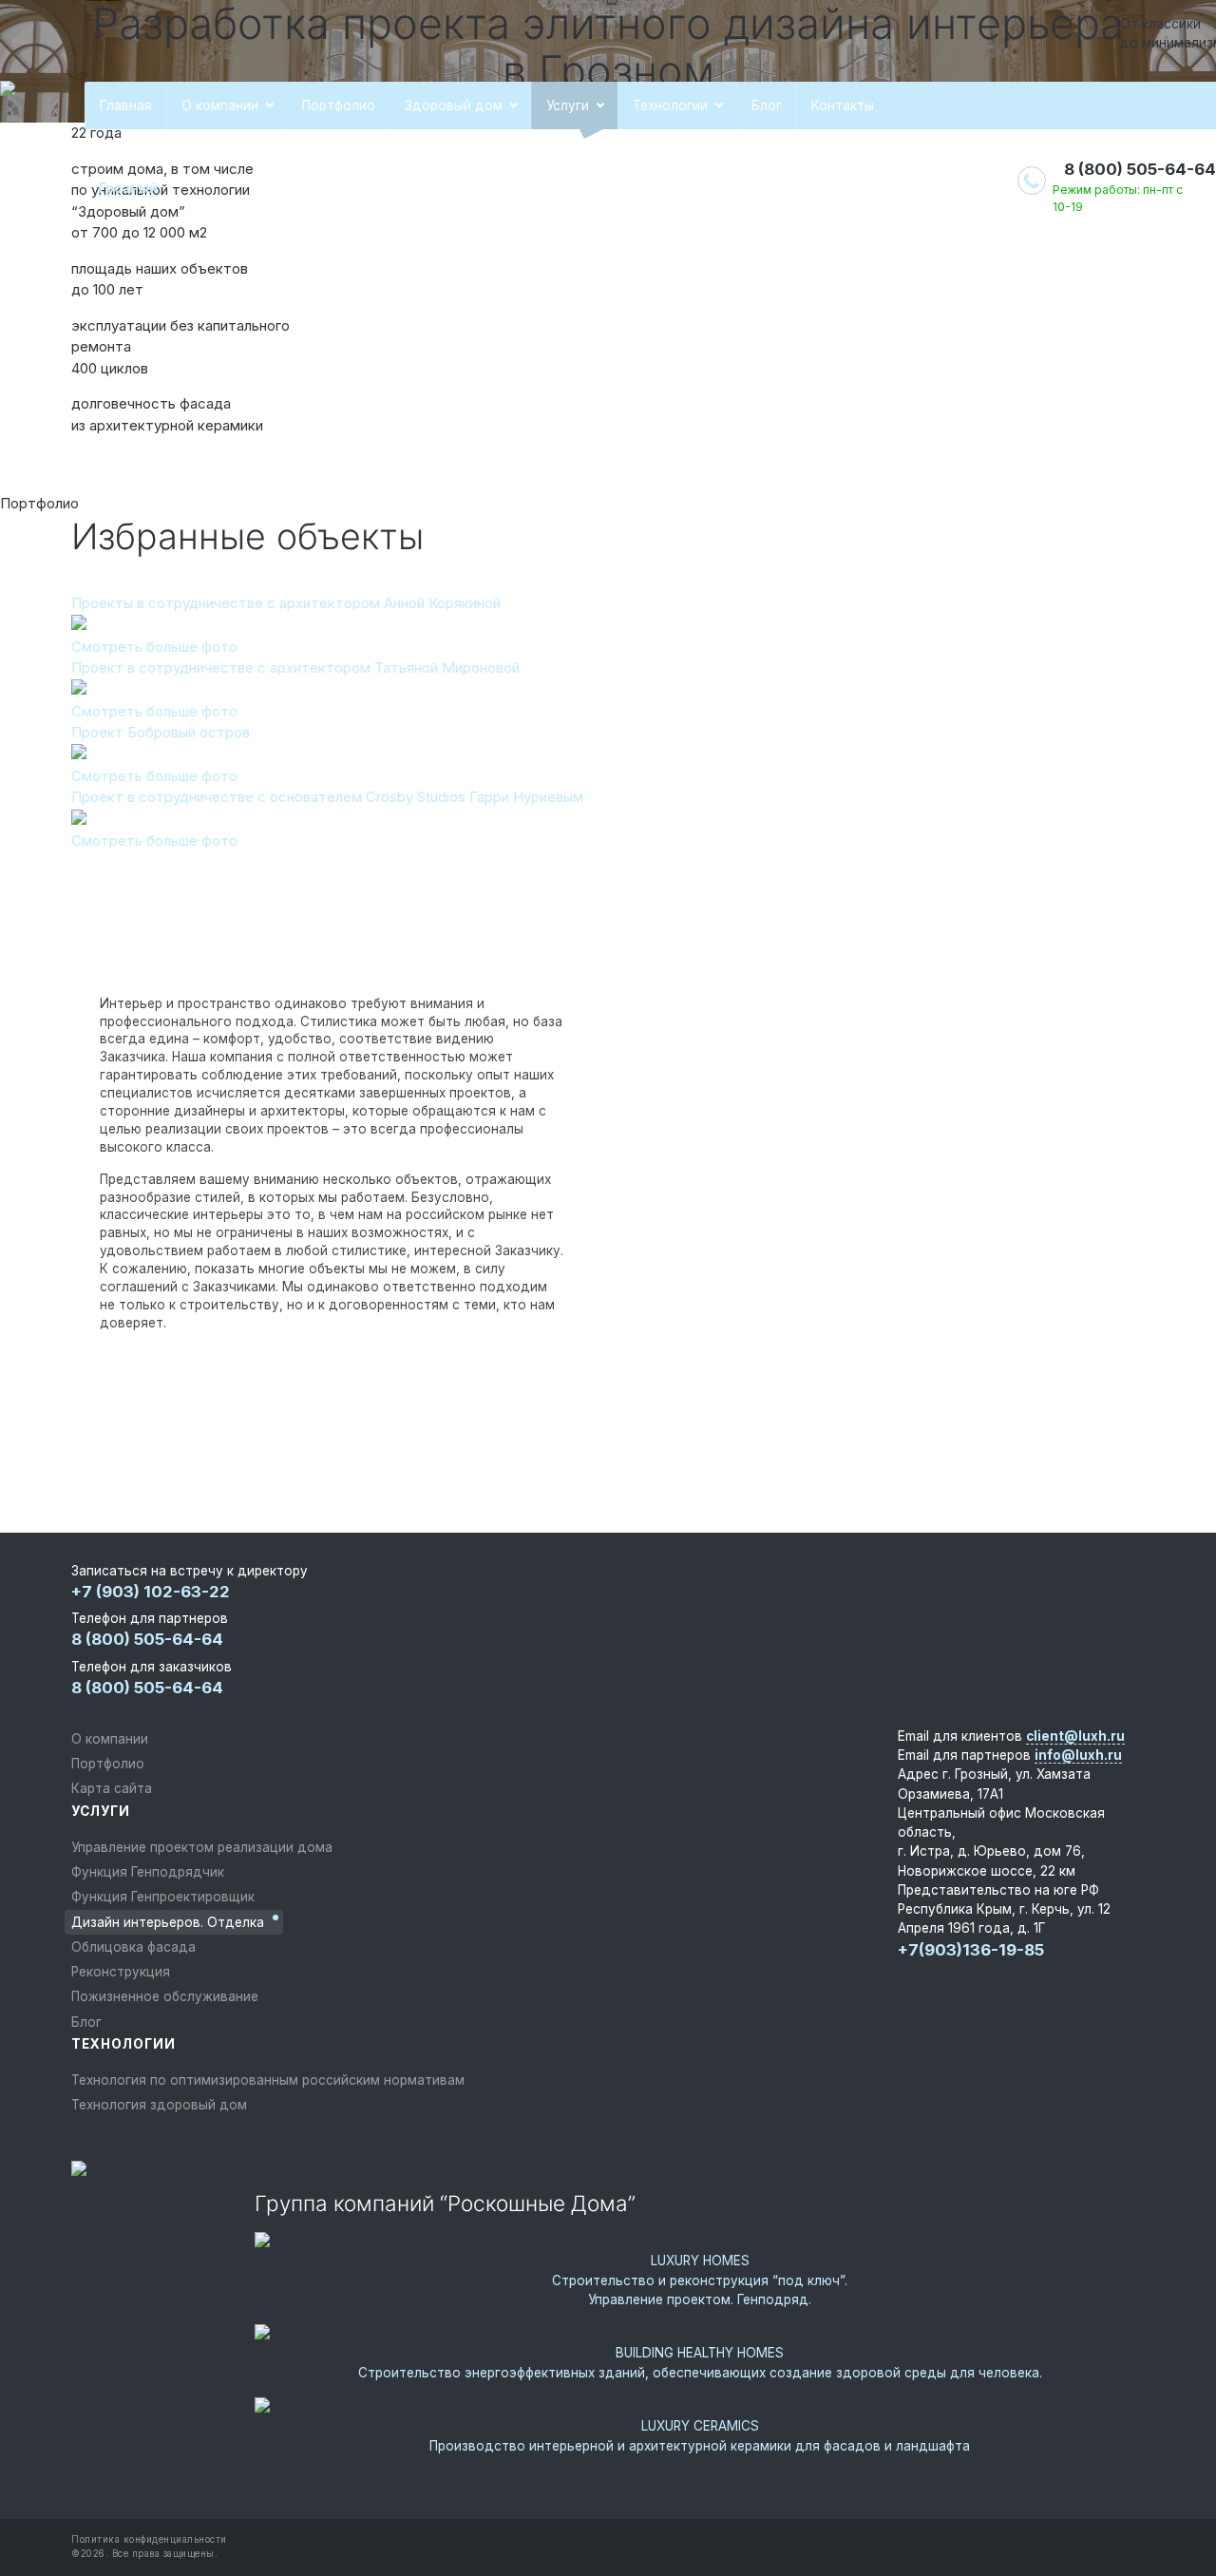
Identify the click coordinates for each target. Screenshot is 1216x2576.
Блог (767, 105)
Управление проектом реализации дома (202, 1847)
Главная (126, 105)
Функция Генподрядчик (148, 1872)
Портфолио (339, 105)
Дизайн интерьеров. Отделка (168, 1922)
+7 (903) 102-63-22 (151, 1592)
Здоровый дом (454, 105)
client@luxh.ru (1075, 1736)
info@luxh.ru (1078, 1755)
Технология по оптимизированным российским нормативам (268, 2080)
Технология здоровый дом (159, 2105)
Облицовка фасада (133, 1947)
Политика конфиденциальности (149, 2539)
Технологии (670, 105)
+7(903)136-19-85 (971, 1950)
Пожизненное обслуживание (165, 1996)
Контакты (843, 105)
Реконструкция (121, 1972)
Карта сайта (112, 1788)
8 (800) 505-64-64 (1140, 169)
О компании (220, 105)
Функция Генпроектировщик (163, 1897)
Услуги (568, 105)
